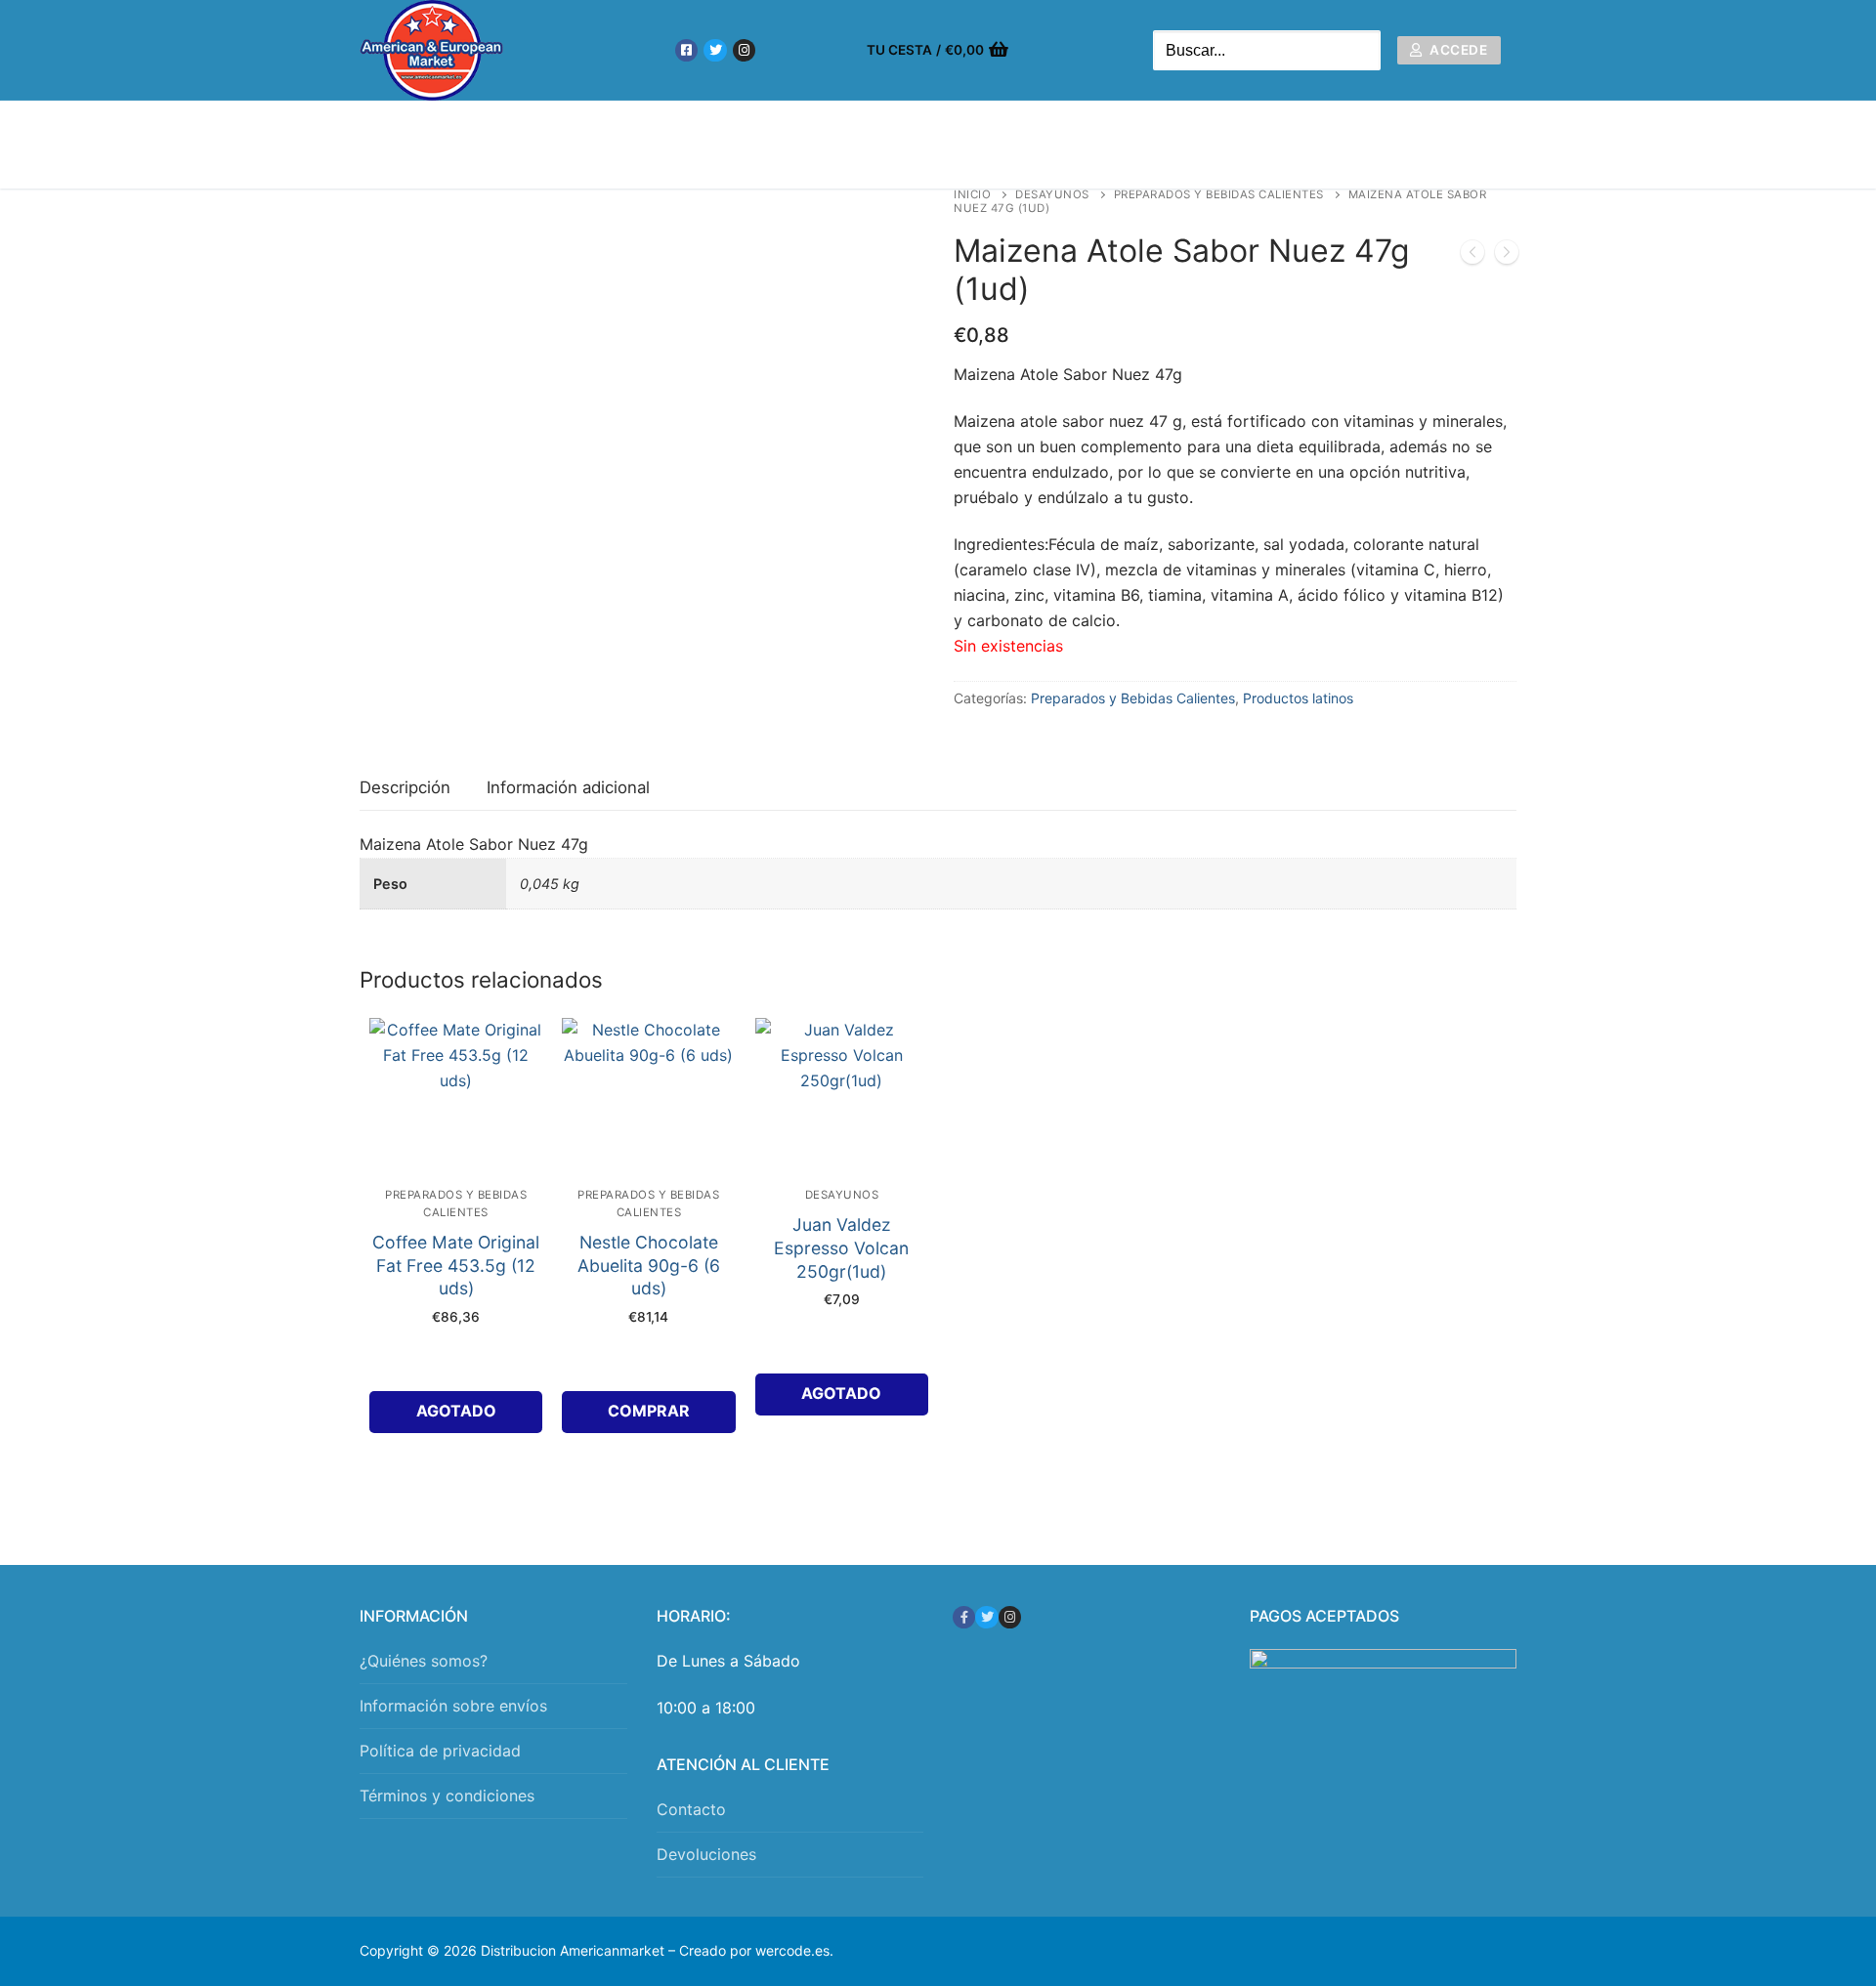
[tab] (405, 789)
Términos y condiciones (447, 1796)
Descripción (405, 787)
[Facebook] (686, 50)
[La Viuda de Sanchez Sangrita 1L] (1472, 256)
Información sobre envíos (453, 1706)
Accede (1457, 50)
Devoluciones (706, 1854)
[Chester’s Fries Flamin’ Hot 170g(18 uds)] (1507, 256)
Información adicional (568, 787)
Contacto (691, 1809)
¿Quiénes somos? (424, 1661)
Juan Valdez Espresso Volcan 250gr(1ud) (841, 1248)
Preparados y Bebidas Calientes (1219, 194)
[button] (648, 1412)
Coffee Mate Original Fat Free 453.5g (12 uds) (456, 1266)
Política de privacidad (440, 1751)
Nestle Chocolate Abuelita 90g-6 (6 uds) (649, 1266)
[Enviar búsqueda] (1361, 50)
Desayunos (1052, 194)
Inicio (972, 194)
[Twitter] (715, 50)
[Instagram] (744, 50)
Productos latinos (1298, 698)
